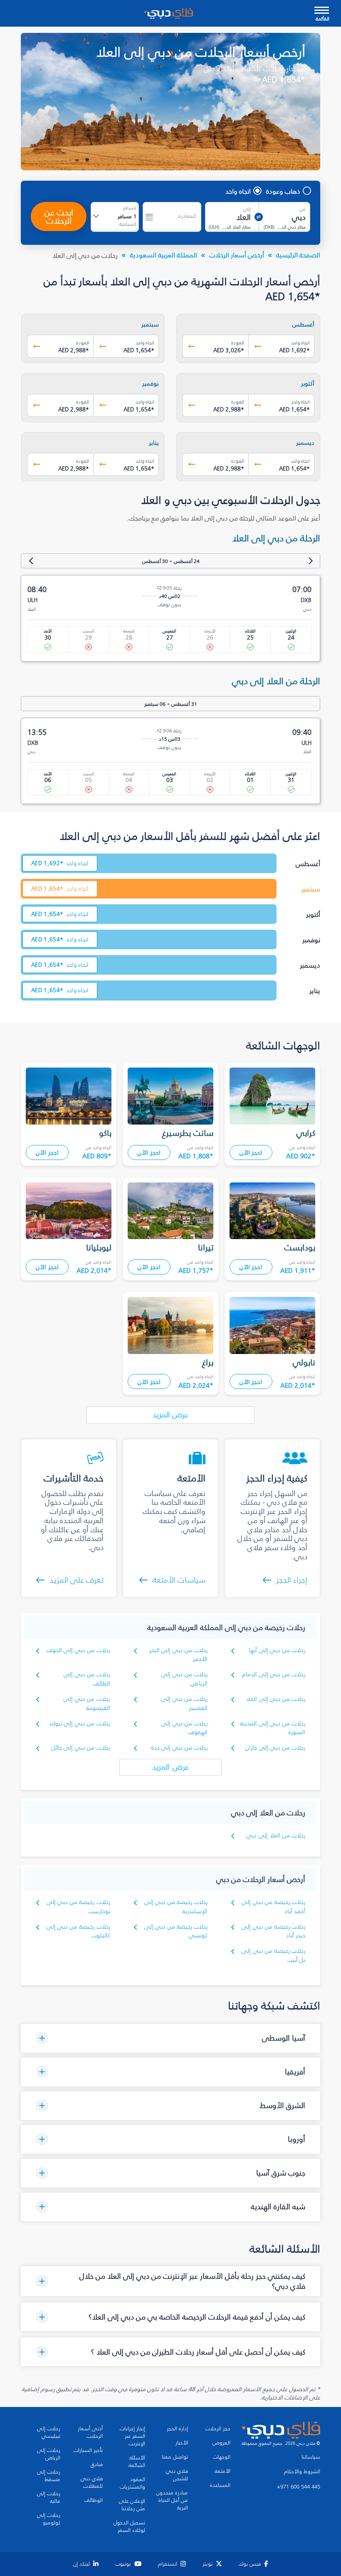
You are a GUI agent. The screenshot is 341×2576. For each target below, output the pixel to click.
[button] (170, 2038)
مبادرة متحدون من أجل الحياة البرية (172, 2500)
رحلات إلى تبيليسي (49, 2432)
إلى (247, 209)
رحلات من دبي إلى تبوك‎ (80, 1724)
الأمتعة (222, 2471)
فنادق (97, 2464)
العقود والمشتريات (132, 2483)
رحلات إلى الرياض (49, 2454)
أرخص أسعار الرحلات (237, 255)
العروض (221, 2443)
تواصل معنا (175, 2457)
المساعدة (220, 2485)
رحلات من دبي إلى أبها (277, 1650)
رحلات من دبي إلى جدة (180, 1748)
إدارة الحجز (177, 2429)
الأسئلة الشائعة (137, 2462)
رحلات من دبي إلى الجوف (78, 1650)
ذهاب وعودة (283, 191)
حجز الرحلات (218, 2429)
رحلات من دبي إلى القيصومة (87, 1704)
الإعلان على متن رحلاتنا (132, 2505)
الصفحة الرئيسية (298, 255)
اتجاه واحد (238, 191)
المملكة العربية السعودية (163, 255)
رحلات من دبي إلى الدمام (274, 1674)
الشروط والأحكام (302, 2471)
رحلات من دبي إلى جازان (275, 1748)
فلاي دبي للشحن (177, 2475)
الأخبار (182, 2443)
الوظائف (94, 2500)
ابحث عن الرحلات (59, 217)
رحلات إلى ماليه (49, 2497)
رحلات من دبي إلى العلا (276, 1699)
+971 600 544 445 (299, 2487)
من (303, 209)
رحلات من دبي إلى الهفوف (184, 1728)
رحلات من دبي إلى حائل (81, 1748)
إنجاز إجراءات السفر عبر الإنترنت (132, 2436)
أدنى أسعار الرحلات (90, 2432)
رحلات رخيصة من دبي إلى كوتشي (176, 1931)
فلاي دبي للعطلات (92, 2482)
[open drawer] (322, 11)
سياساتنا (311, 2457)
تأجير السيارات (88, 2450)
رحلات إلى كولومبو (49, 2519)
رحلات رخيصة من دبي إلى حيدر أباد (273, 1931)
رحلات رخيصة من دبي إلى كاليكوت (78, 1931)
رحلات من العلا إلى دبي (276, 1836)
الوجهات (222, 2457)
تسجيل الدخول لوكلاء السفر (129, 2526)
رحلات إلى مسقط (49, 2476)
